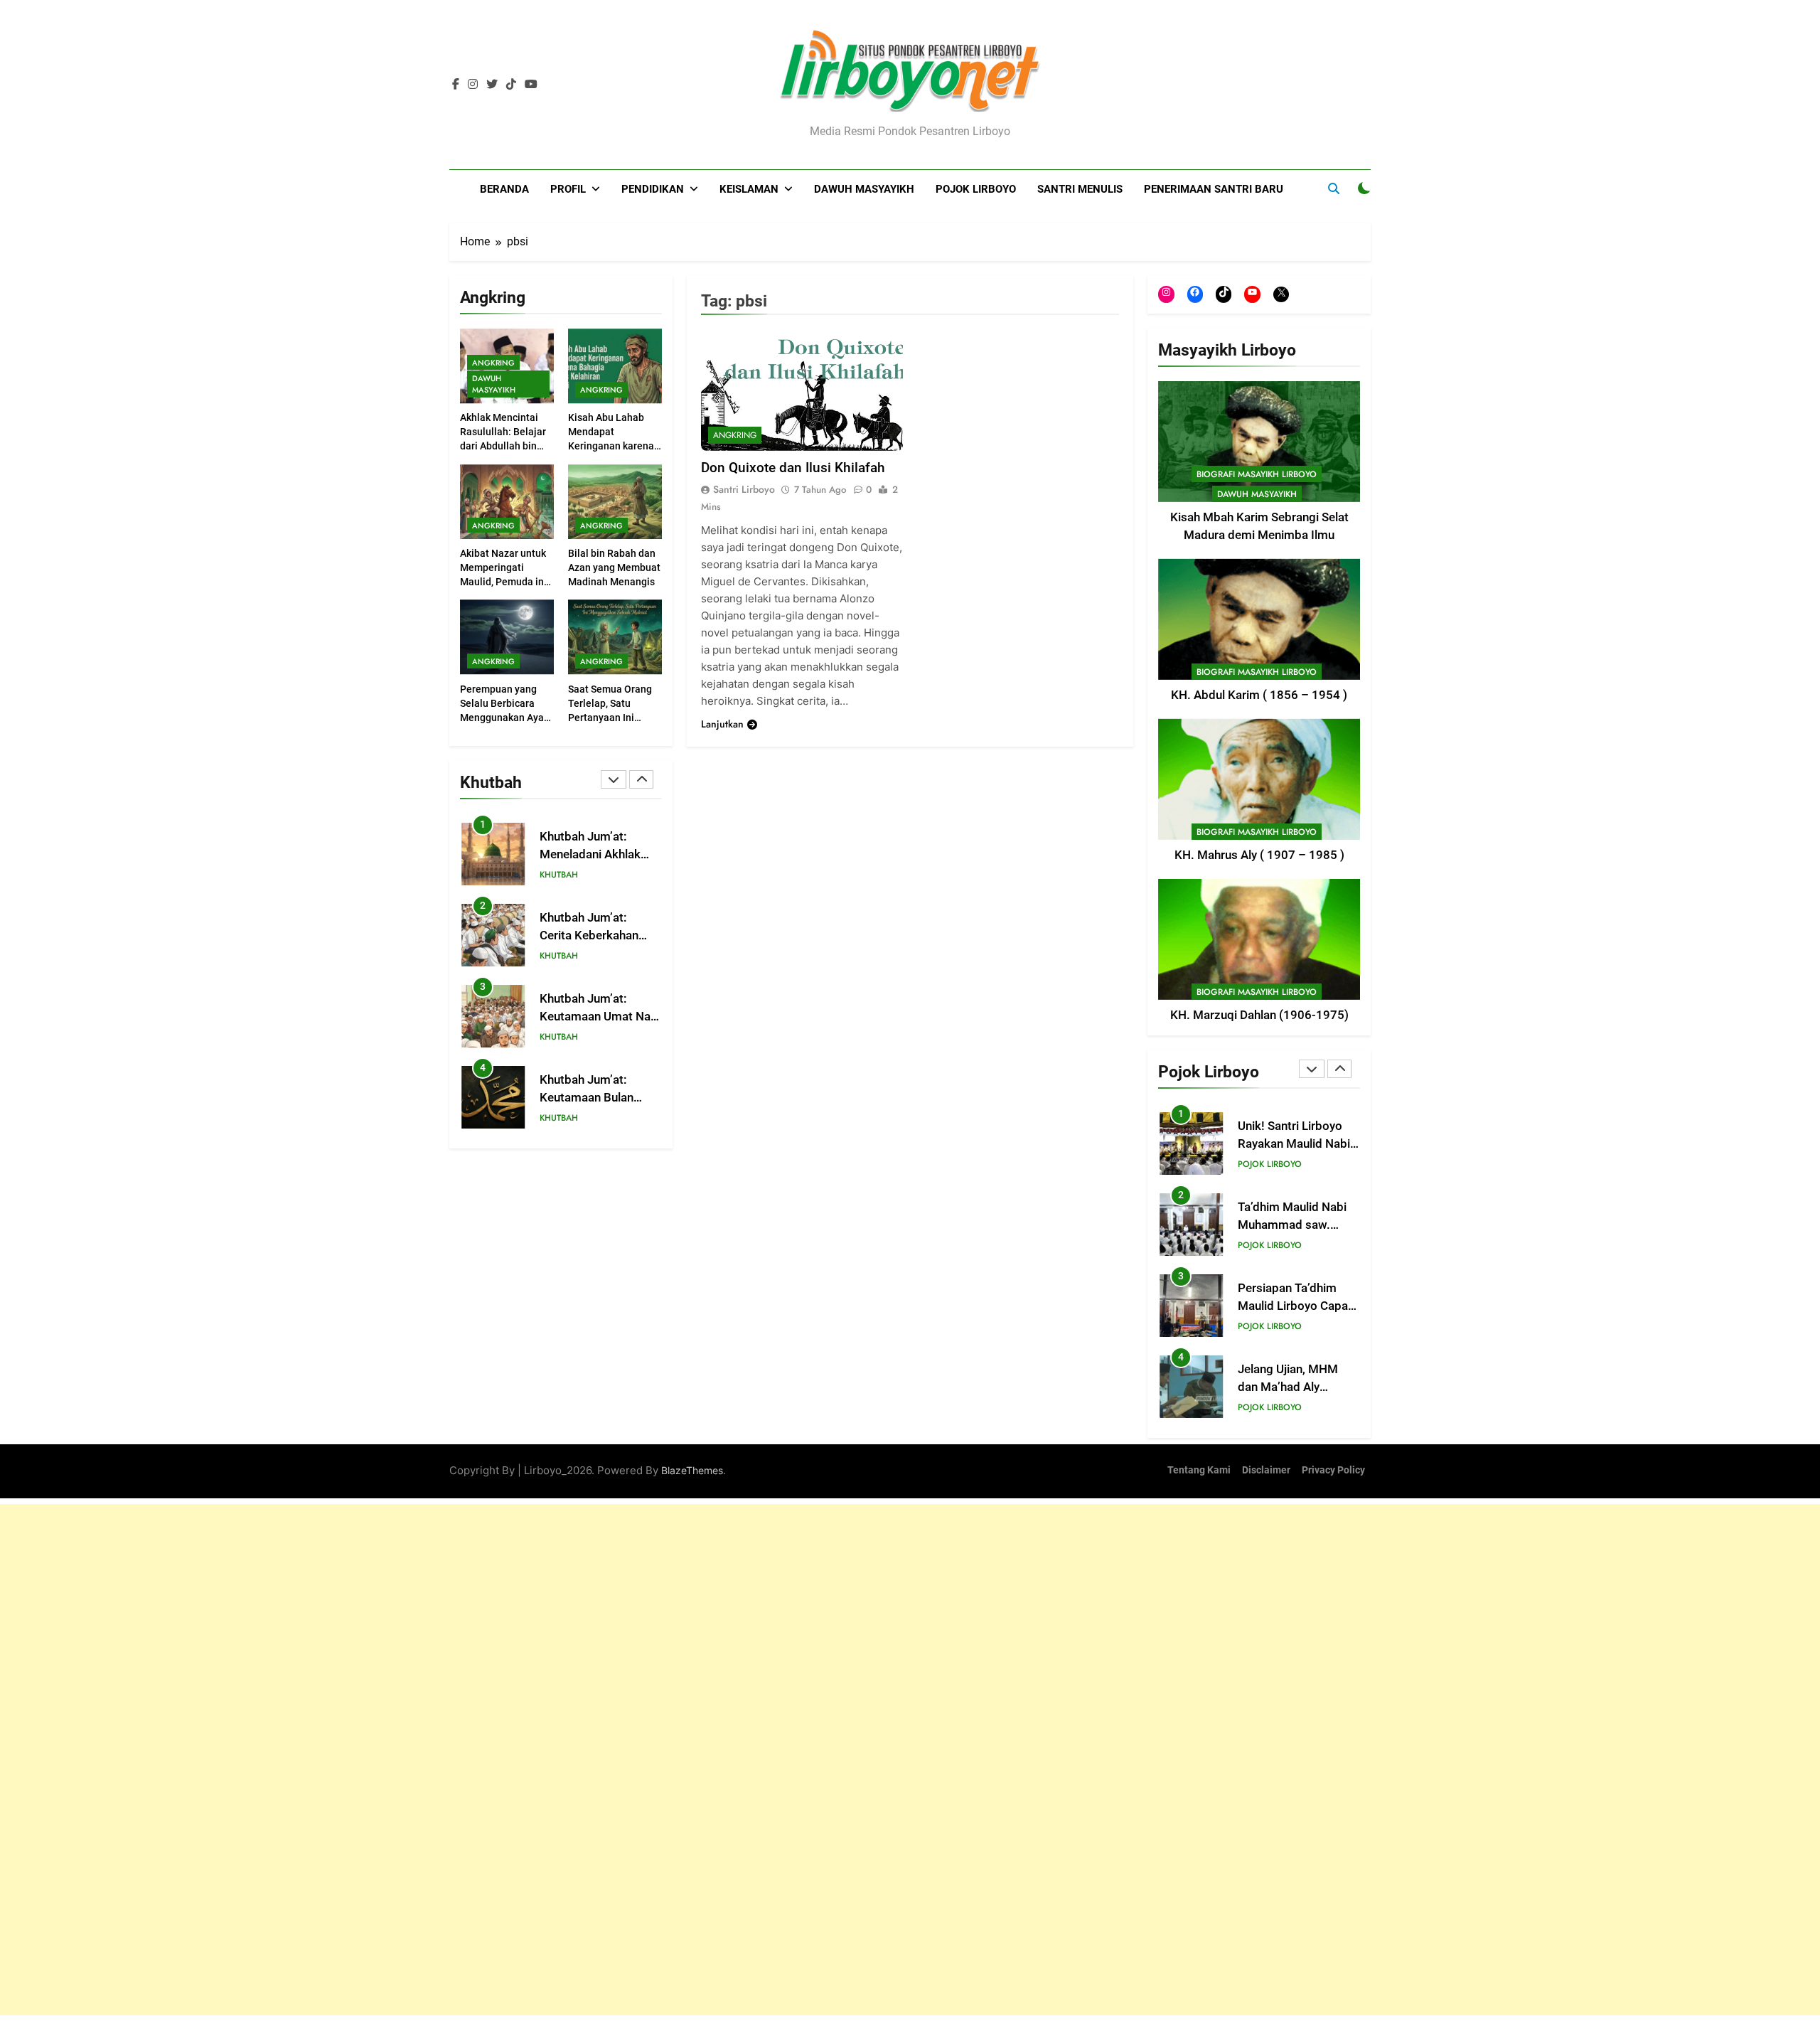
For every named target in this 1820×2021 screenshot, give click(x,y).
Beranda (504, 189)
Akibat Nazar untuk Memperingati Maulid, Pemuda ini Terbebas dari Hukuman (503, 582)
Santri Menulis (1080, 189)
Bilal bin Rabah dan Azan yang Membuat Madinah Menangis (614, 567)
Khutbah (559, 875)
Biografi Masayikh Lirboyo (1257, 474)
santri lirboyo (744, 489)
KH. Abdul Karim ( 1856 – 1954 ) (1259, 695)
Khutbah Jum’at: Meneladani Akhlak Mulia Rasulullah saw (595, 854)
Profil (568, 189)
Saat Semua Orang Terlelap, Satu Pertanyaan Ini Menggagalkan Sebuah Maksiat (610, 718)
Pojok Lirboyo (976, 189)
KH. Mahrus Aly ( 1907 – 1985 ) (1259, 855)
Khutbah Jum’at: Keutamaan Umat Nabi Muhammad (600, 1017)
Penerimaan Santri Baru (1214, 189)
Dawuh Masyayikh (864, 189)
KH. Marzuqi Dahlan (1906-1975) (1259, 1015)
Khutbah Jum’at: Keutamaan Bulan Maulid (587, 1098)
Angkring (493, 363)
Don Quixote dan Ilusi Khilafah (793, 468)
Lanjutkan (722, 724)
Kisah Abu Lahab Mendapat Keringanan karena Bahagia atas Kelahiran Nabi (611, 447)
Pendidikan (653, 189)
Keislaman (749, 189)
